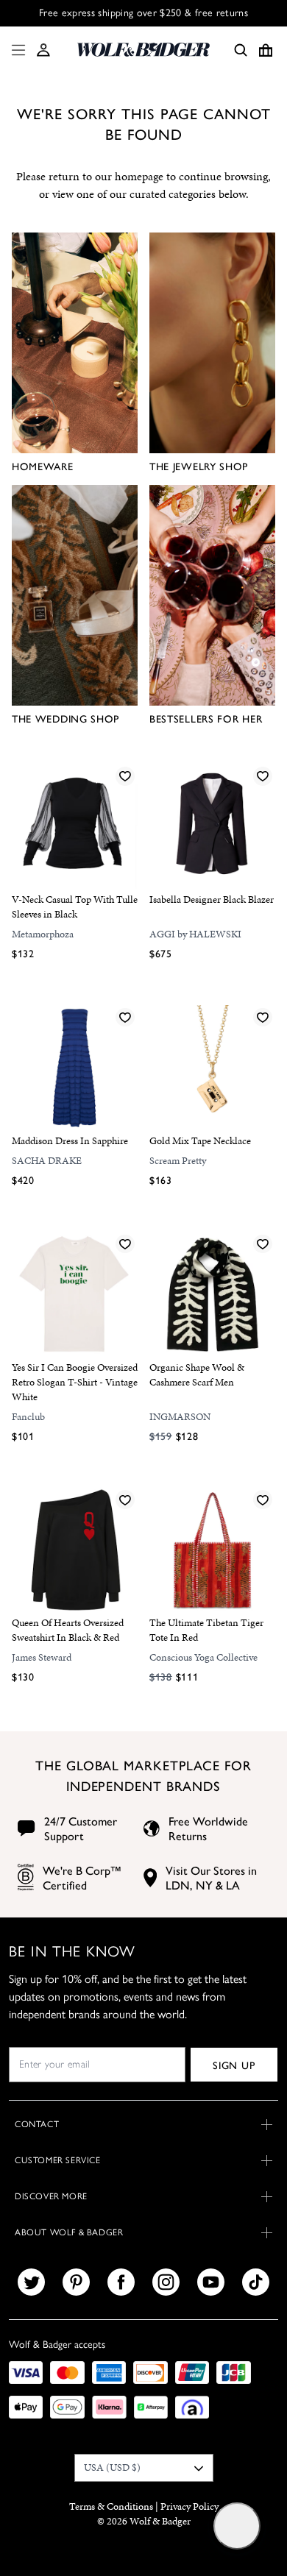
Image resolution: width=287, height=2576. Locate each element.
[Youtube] (211, 2282)
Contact (37, 2124)
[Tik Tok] (256, 2282)
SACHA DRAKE (47, 1161)
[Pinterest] (76, 2282)
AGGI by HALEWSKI (195, 934)
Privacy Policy (189, 2506)
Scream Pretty (178, 1161)
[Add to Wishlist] (125, 776)
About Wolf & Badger (69, 2232)
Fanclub (28, 1417)
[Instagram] (166, 2282)
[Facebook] (121, 2282)
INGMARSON (180, 1417)
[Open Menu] (15, 50)
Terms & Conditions (111, 2506)
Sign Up (234, 2065)
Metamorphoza (43, 934)
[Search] (241, 50)
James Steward (42, 1657)
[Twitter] (31, 2282)
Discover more (51, 2196)
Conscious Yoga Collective (203, 1657)
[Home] (143, 50)
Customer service (58, 2160)
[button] (43, 50)
